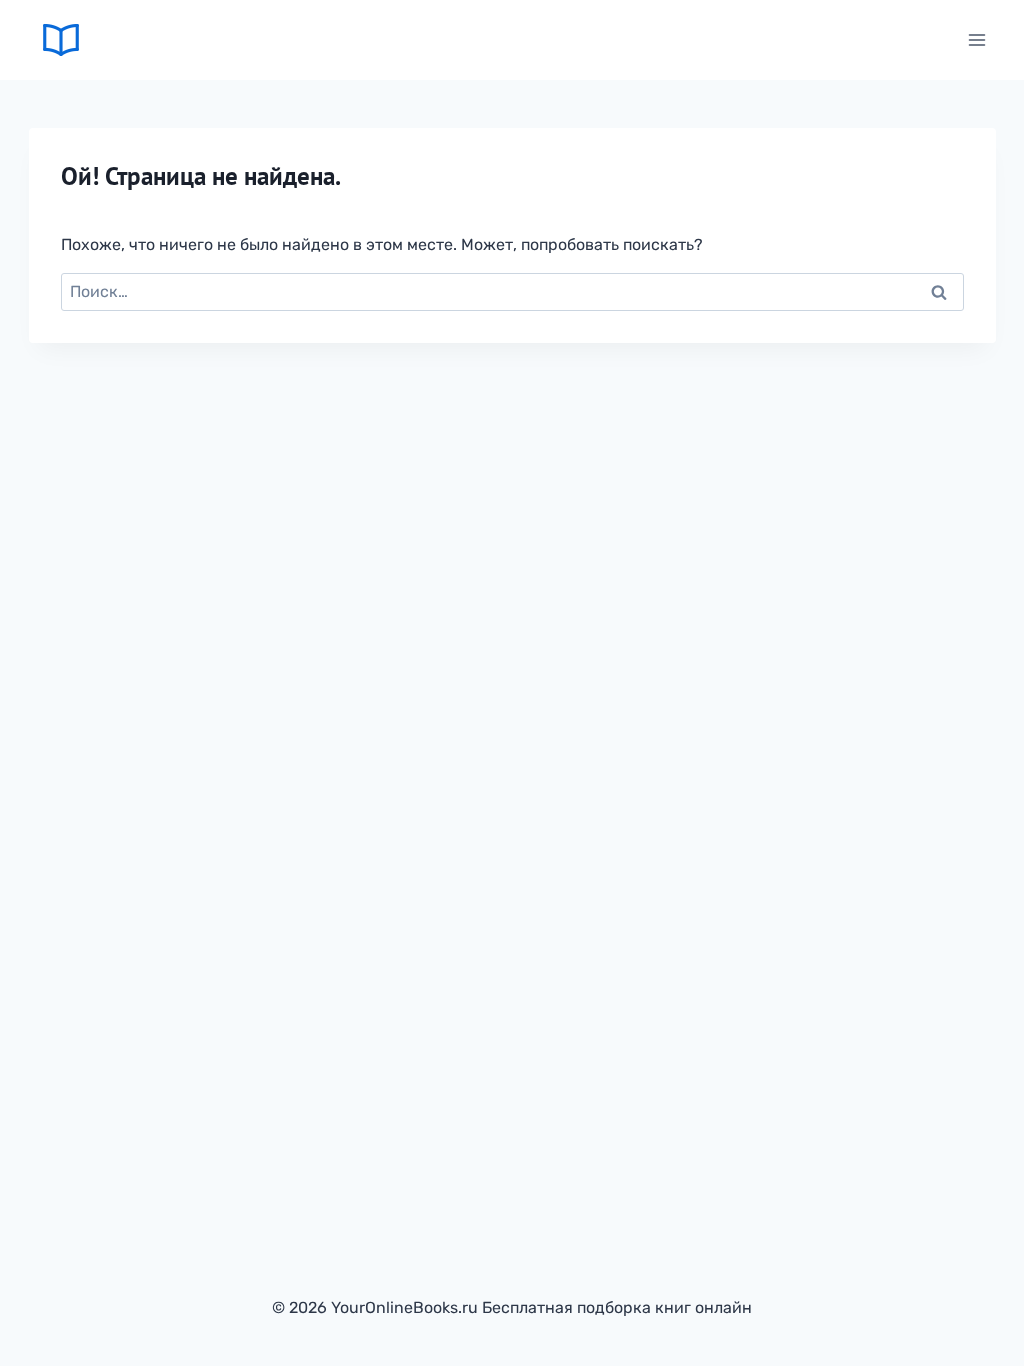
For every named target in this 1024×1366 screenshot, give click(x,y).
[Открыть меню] (977, 39)
